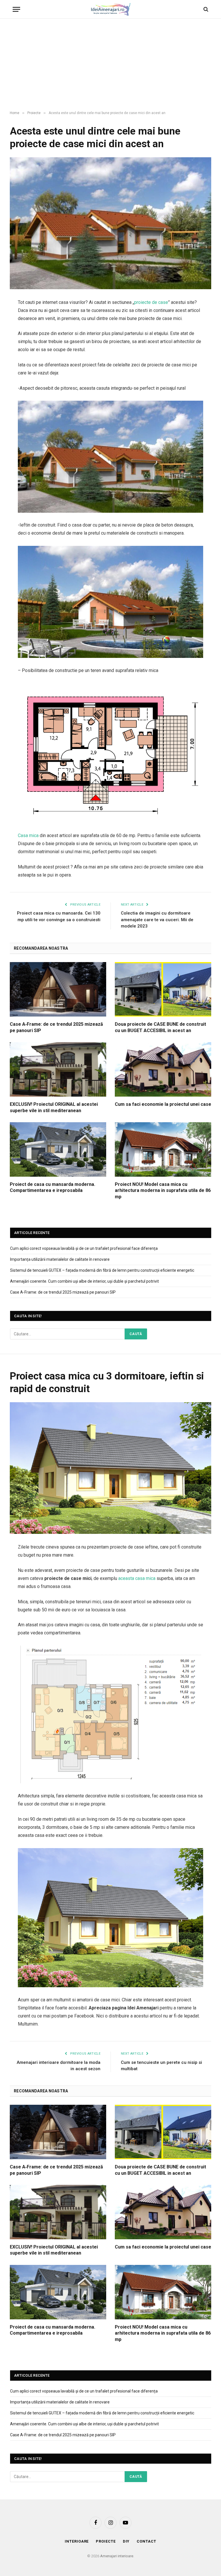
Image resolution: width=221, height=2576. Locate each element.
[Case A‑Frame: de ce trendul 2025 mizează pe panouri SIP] (58, 989)
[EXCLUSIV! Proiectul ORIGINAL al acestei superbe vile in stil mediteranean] (58, 1069)
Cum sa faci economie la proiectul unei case (163, 1104)
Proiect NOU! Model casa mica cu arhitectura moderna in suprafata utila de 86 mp (163, 1191)
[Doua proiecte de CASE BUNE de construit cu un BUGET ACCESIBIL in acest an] (163, 989)
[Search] (205, 9)
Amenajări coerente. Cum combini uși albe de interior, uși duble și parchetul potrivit (84, 1281)
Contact (146, 2541)
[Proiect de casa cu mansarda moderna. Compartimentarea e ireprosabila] (58, 1149)
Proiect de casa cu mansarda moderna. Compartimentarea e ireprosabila (53, 1187)
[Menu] (16, 9)
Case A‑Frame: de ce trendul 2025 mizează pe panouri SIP (56, 1027)
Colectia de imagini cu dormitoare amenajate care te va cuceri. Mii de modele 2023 (157, 920)
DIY (126, 2541)
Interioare (77, 2541)
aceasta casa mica (137, 1578)
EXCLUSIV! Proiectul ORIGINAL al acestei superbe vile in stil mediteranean (54, 1107)
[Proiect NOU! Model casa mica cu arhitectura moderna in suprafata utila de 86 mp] (163, 1149)
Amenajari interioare (117, 2556)
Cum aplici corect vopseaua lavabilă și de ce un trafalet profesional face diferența (84, 1248)
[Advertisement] (110, 65)
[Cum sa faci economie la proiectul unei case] (163, 1069)
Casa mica (28, 835)
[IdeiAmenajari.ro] (110, 9)
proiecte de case (151, 302)
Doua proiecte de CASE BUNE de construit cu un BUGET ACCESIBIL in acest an (160, 1027)
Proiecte (106, 2541)
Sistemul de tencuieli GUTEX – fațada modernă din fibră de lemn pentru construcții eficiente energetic (102, 1270)
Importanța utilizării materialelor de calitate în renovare (60, 1259)
